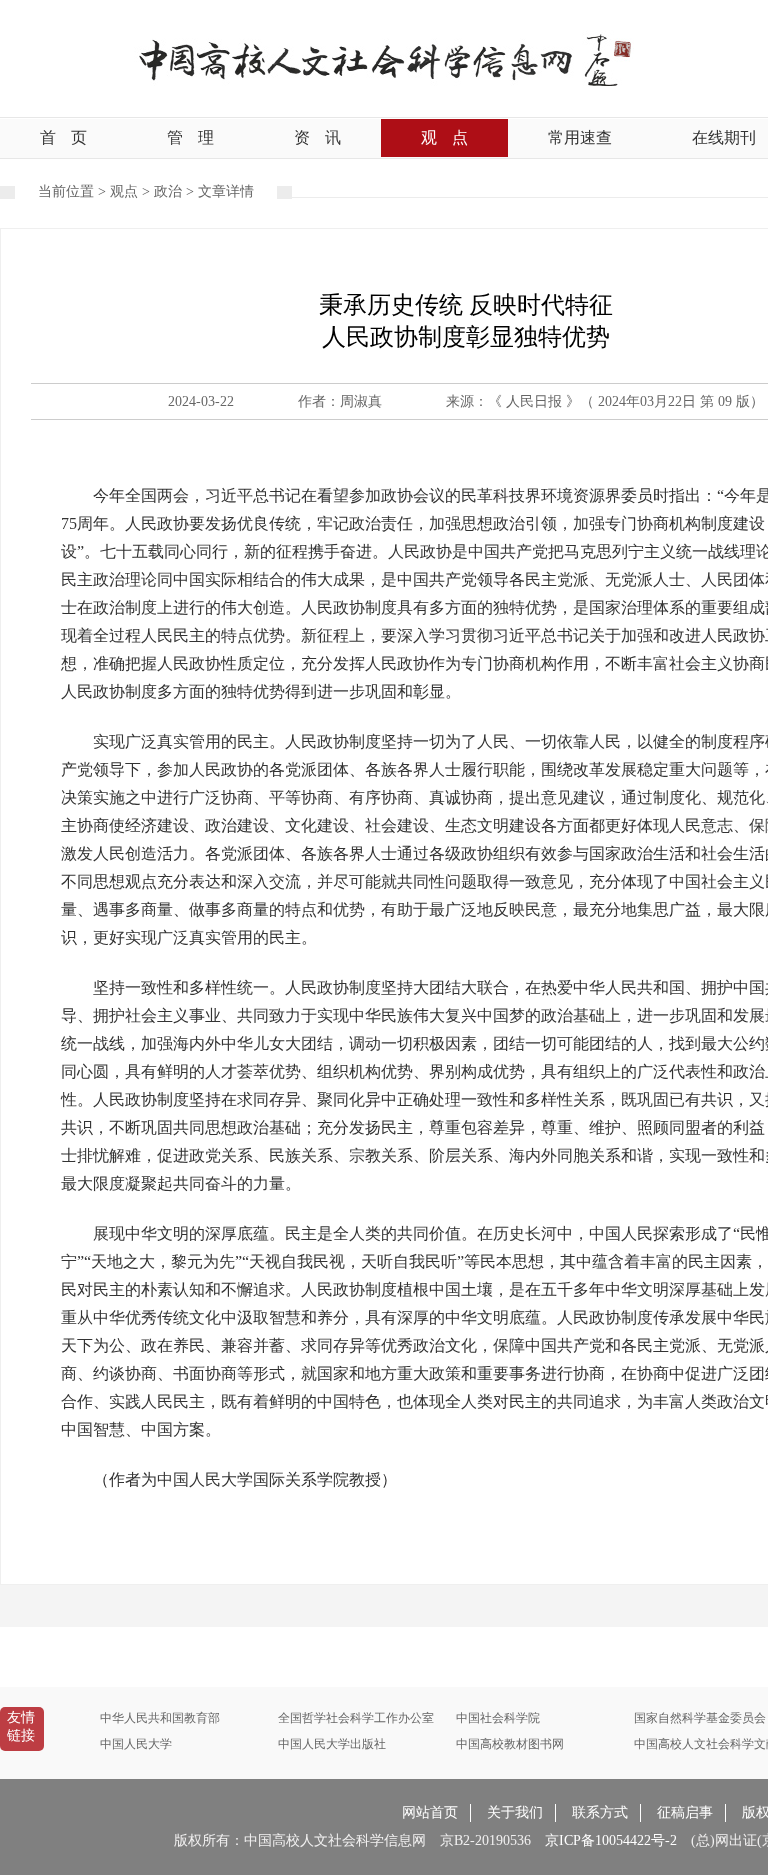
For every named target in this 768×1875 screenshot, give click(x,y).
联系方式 (600, 1812)
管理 (190, 137)
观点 (444, 137)
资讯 (317, 137)
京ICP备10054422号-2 (611, 1840)
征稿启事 (685, 1812)
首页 (63, 137)
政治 (168, 191)
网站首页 (430, 1812)
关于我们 (515, 1812)
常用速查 (580, 137)
